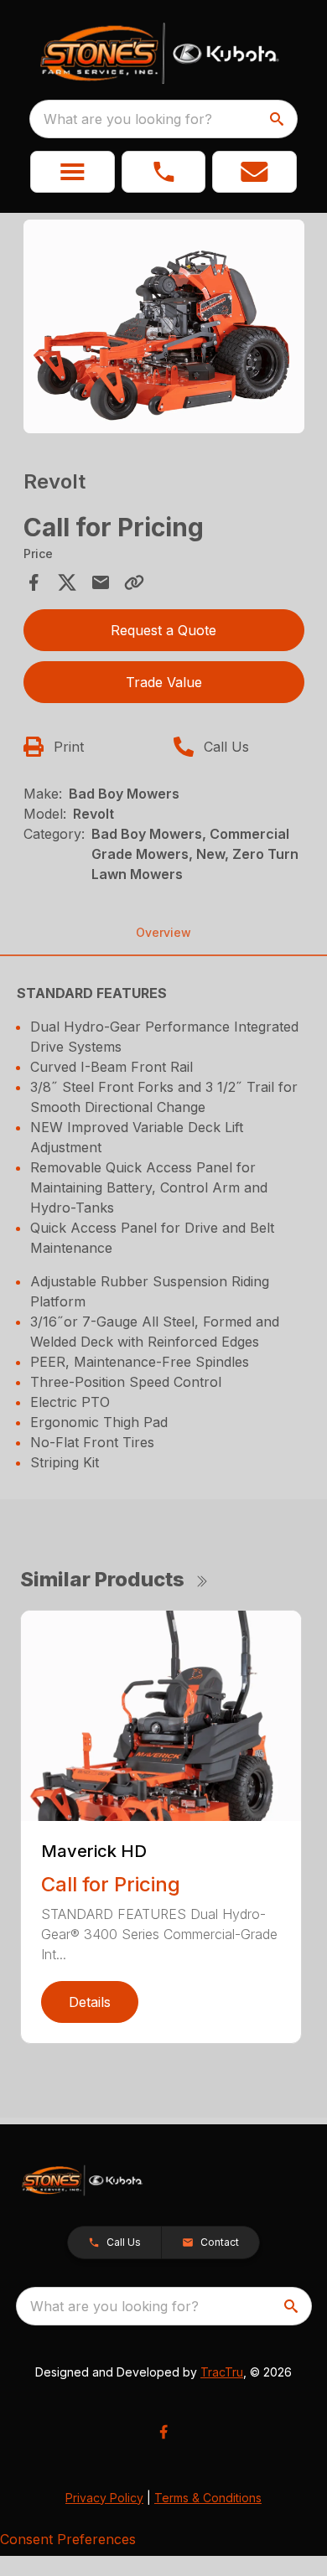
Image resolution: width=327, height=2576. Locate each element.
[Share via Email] (101, 582)
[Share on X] (67, 582)
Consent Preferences (68, 2539)
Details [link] (90, 2002)
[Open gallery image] (164, 327)
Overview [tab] (163, 932)
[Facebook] (163, 2432)
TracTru (222, 2372)
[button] (73, 172)
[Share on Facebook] (34, 582)
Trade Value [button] (164, 682)
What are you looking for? (128, 119)
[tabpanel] (164, 329)
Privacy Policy (104, 2498)
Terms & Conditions (208, 2498)
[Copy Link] (134, 582)
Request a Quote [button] (163, 630)
